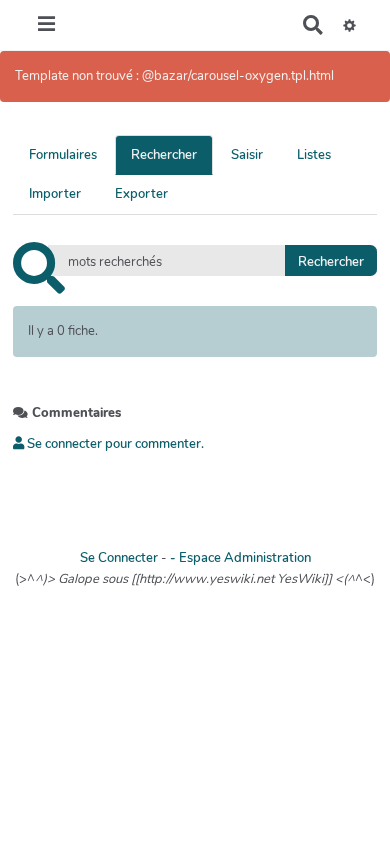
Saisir (247, 155)
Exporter (141, 194)
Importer (55, 194)
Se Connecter (119, 558)
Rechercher (164, 155)
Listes (314, 155)
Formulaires (63, 155)
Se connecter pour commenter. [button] (114, 444)
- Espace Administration (240, 558)
